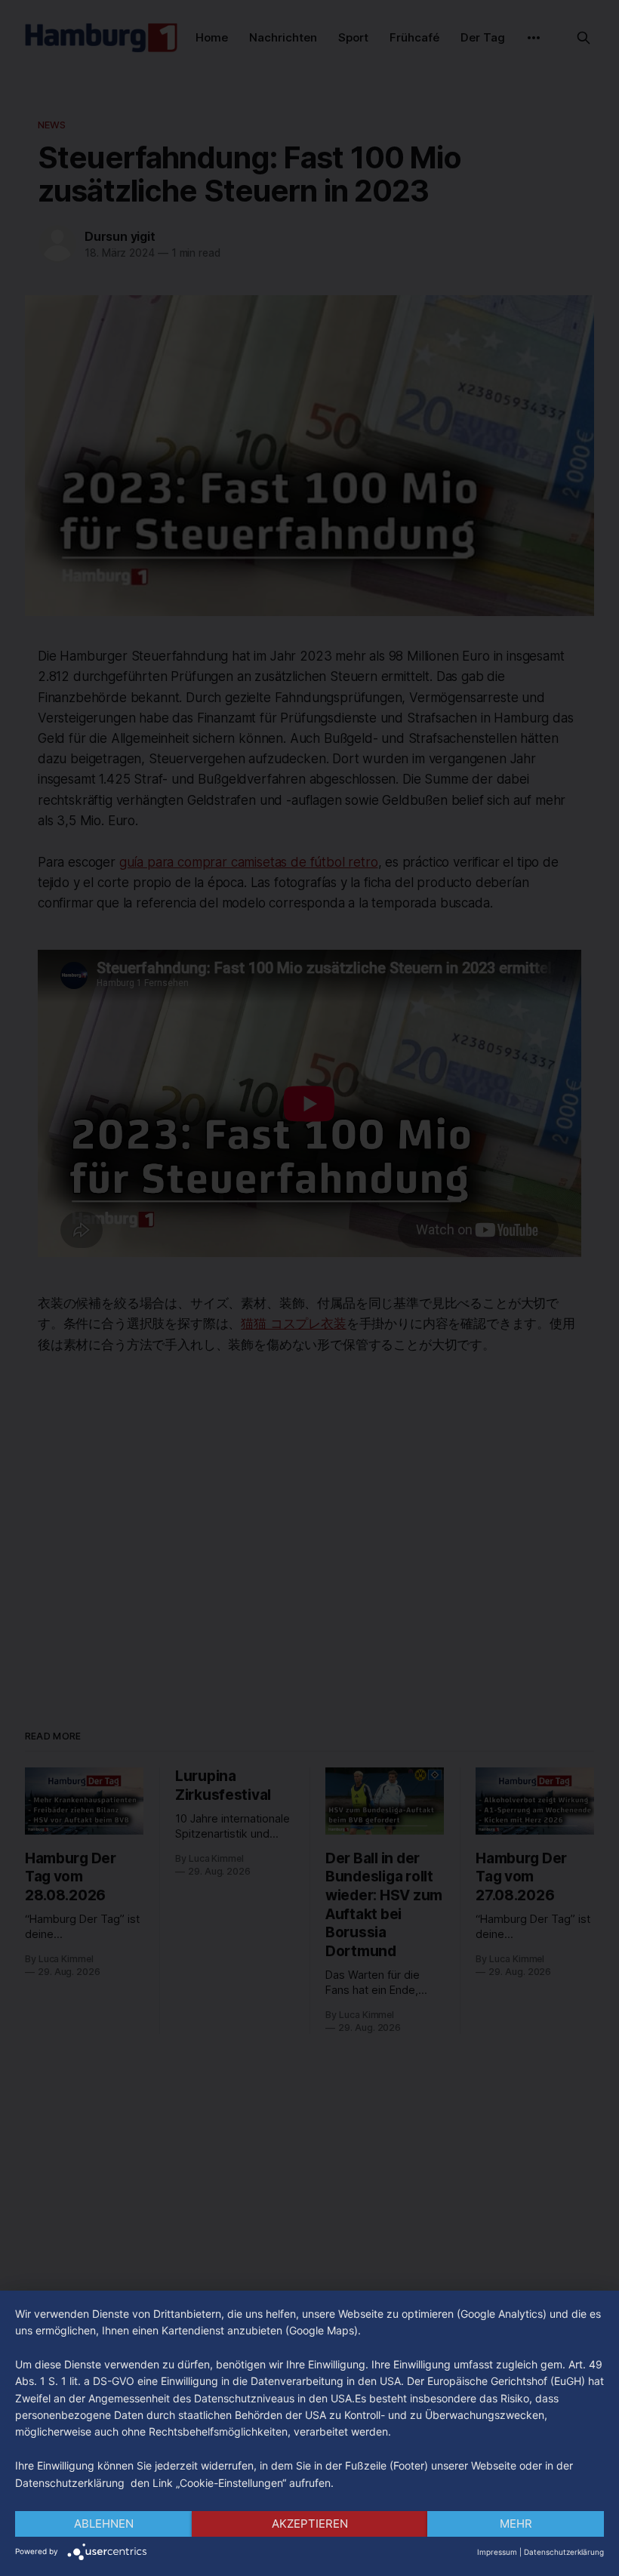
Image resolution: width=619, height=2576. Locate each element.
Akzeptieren (310, 2524)
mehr (516, 2524)
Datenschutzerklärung (564, 2552)
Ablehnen (104, 2524)
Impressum (497, 2552)
